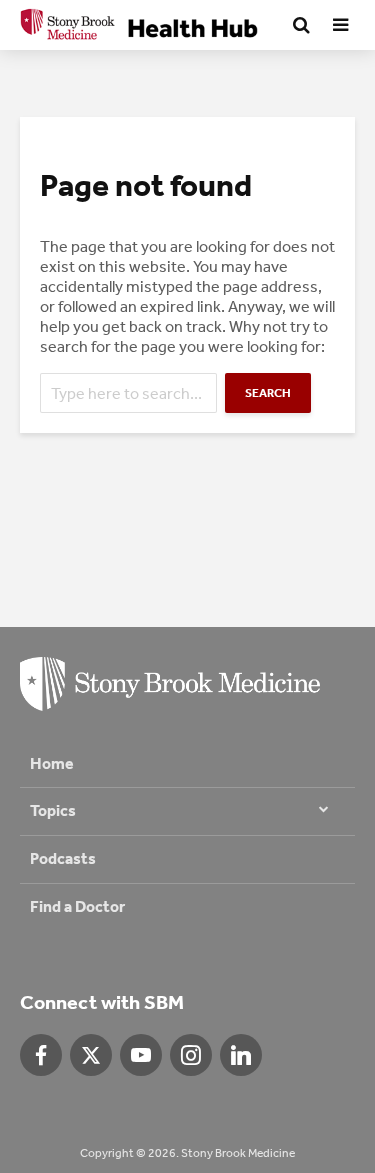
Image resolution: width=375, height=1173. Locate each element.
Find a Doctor (77, 906)
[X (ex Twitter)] (91, 1055)
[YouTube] (141, 1055)
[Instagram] (191, 1055)
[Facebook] (41, 1055)
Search (268, 393)
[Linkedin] (241, 1055)
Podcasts (63, 858)
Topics (53, 810)
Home (52, 763)
